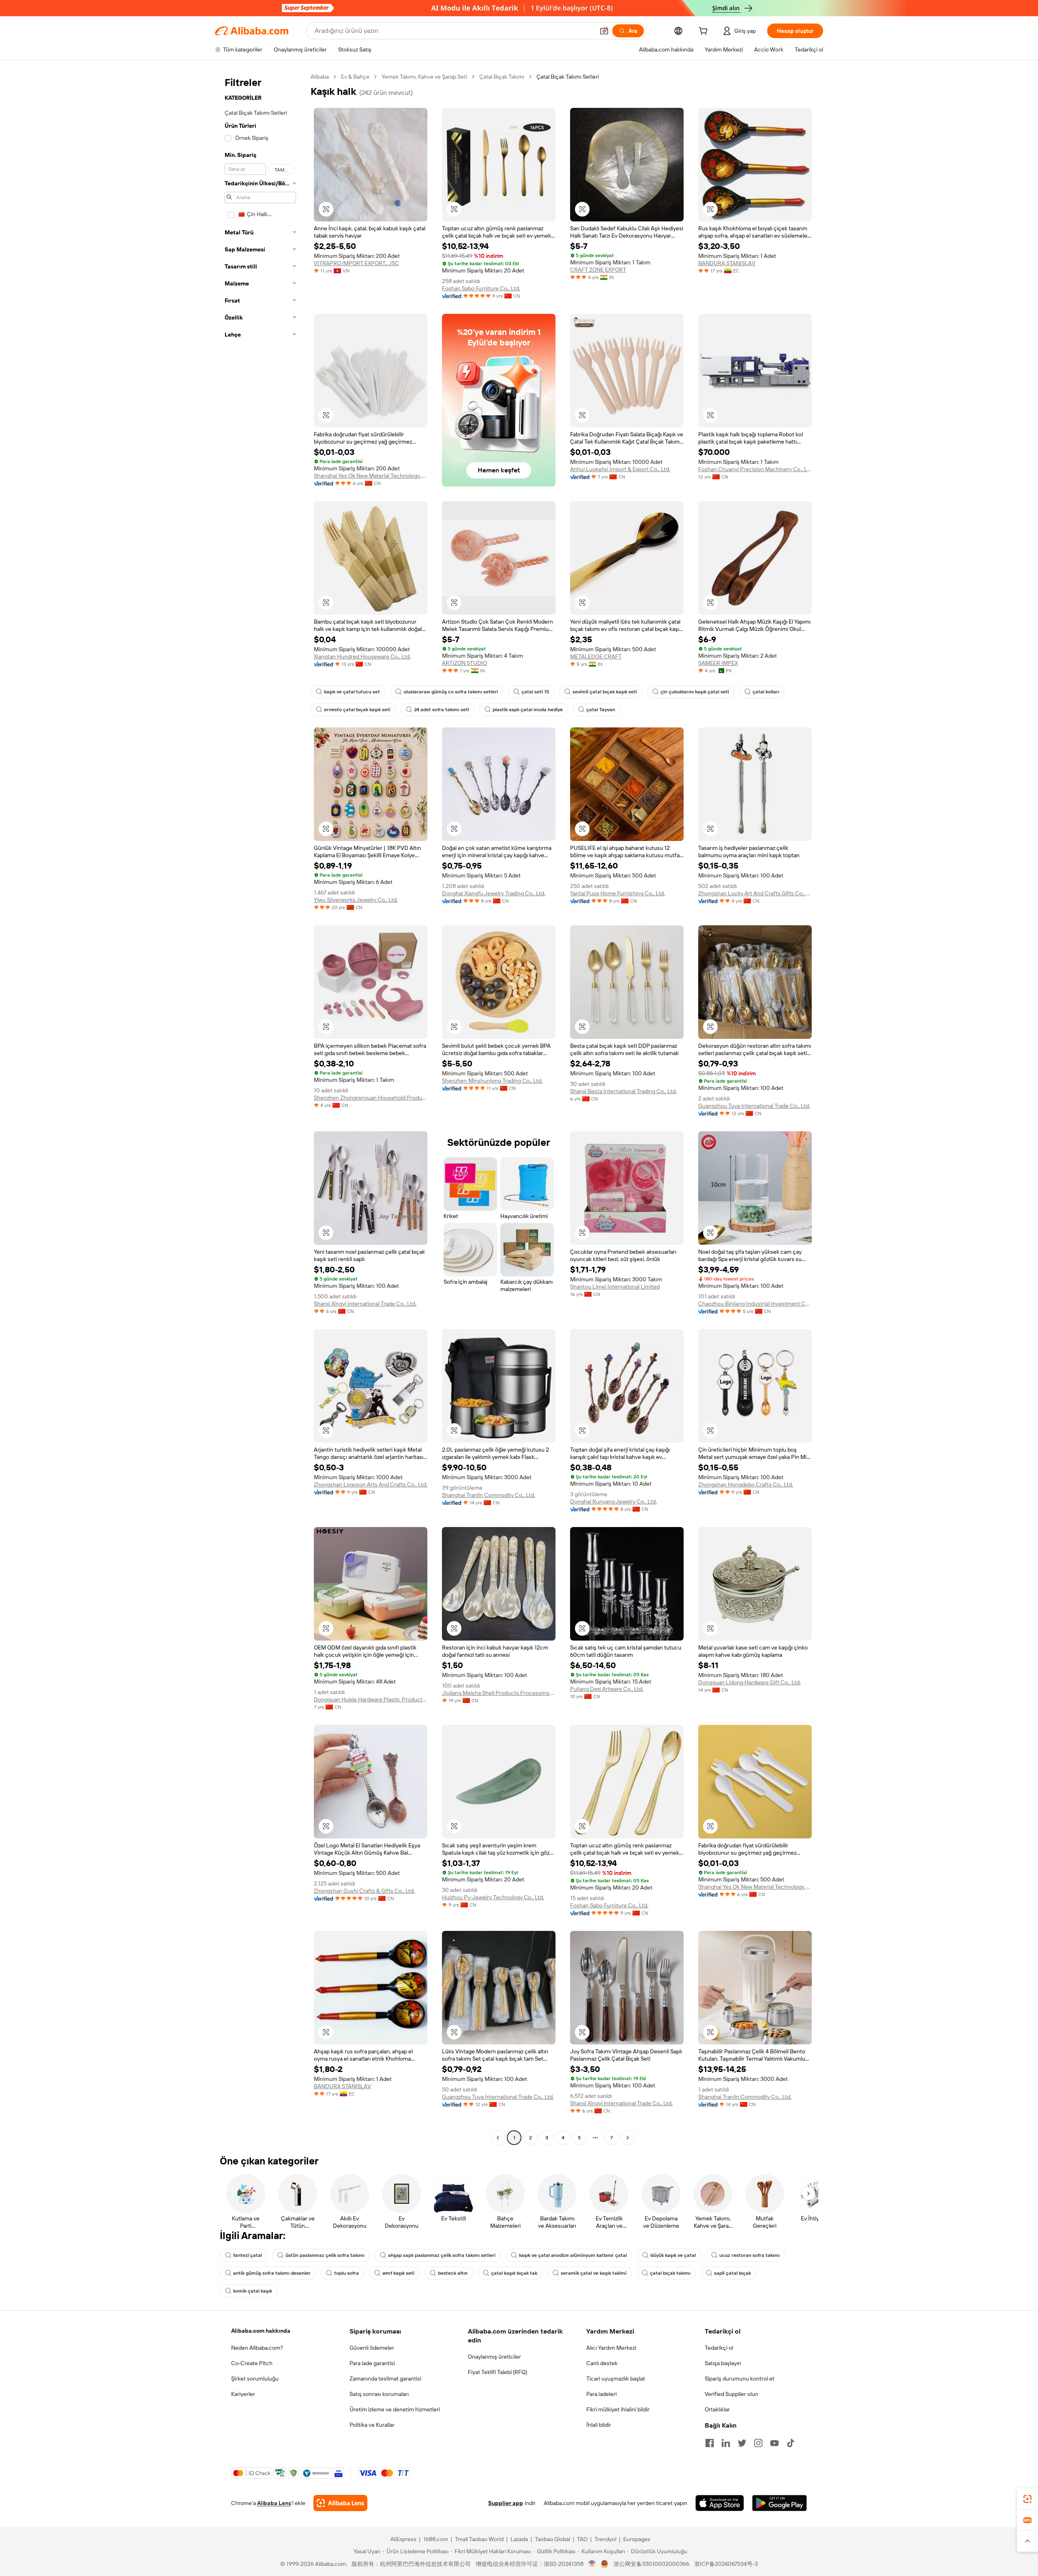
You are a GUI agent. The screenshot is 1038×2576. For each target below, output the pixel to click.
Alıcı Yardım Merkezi (611, 2348)
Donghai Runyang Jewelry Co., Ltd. (613, 1501)
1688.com (436, 2539)
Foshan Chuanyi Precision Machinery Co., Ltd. (755, 469)
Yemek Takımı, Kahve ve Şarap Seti (424, 77)
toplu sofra (346, 2273)
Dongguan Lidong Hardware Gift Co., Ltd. (750, 1682)
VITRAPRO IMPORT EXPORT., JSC (356, 263)
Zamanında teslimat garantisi (385, 2379)
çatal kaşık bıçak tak (514, 2273)
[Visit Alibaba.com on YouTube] (774, 2443)
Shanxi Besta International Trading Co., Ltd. (623, 1091)
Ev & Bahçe (355, 77)
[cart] (705, 32)
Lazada (519, 2539)
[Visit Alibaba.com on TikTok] (791, 2443)
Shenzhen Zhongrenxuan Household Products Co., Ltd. (371, 1098)
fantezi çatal (248, 2255)
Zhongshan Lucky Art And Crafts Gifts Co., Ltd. (755, 893)
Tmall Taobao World (479, 2539)
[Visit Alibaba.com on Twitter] (742, 2443)
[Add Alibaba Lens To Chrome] (340, 2503)
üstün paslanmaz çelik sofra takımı (325, 2255)
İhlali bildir (599, 2425)
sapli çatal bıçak (732, 2273)
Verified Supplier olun (731, 2394)
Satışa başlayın (723, 2363)
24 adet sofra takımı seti (442, 710)
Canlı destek (602, 2363)
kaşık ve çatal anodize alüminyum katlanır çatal (573, 2255)
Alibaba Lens (274, 2503)
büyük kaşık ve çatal (673, 2255)
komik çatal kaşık (253, 2291)
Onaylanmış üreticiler (494, 2357)
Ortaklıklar (717, 2409)
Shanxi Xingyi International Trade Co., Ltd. (365, 1304)
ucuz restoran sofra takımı (750, 2255)
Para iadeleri (602, 2394)
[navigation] (260, 1108)
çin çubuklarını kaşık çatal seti (695, 692)
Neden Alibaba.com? (257, 2348)
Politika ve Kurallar (372, 2425)
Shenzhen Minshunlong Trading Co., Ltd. (492, 1081)
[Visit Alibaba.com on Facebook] (710, 2443)
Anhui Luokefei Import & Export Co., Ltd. (620, 469)
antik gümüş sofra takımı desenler (272, 2273)
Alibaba (320, 77)
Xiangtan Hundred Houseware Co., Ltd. (362, 656)
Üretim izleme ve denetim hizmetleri (395, 2409)
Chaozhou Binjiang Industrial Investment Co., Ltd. (755, 1304)
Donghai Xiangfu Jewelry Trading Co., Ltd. (494, 893)
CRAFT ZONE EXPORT (598, 270)
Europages (637, 2539)
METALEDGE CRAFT (596, 656)
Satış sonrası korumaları (379, 2394)
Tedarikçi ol (719, 2348)
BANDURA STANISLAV (727, 263)
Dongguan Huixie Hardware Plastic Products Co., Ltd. (371, 1699)
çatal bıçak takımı (670, 2273)
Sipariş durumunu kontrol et (740, 2379)
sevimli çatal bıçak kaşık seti (605, 692)
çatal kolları (766, 692)
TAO (582, 2539)
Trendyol (605, 2539)
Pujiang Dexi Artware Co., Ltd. (607, 1689)
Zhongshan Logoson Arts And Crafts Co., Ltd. (371, 1484)
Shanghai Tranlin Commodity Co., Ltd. (489, 1495)
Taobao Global (552, 2539)
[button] (604, 31)
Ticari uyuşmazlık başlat (616, 2379)
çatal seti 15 (535, 692)
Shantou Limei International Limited (615, 1287)
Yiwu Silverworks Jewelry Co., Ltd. (356, 900)
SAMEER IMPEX (718, 663)
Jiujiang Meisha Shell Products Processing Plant (499, 1693)
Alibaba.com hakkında (261, 2331)
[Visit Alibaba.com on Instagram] (758, 2443)
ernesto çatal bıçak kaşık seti (357, 710)
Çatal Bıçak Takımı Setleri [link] (568, 77)
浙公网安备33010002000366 (651, 2564)
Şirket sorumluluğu (255, 2379)
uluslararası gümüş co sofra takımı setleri (451, 692)
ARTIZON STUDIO (464, 663)
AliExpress (403, 2539)
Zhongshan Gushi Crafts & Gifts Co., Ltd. (364, 1891)
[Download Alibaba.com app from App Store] (720, 2503)
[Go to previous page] (498, 2138)
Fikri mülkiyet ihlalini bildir (618, 2409)
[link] (1027, 2499)
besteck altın (453, 2273)
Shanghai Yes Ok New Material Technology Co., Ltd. (371, 476)
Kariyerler (243, 2394)
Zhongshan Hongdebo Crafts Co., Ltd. (746, 1484)
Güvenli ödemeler (372, 2348)
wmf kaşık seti (398, 2273)
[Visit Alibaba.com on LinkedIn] (726, 2443)
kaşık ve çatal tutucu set (352, 692)
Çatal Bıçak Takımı (502, 77)
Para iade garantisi (372, 2363)
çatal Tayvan (601, 710)
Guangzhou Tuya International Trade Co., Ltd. (754, 1106)
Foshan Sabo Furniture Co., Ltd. (481, 288)
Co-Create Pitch (252, 2363)
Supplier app (506, 2503)
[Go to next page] (628, 2138)
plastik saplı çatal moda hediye (528, 710)
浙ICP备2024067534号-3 (726, 2564)
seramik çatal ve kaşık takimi (594, 2273)
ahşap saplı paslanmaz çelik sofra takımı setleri (442, 2255)
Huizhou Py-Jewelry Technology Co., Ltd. (493, 1897)
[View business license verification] (592, 2564)
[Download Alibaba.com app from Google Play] (780, 2503)
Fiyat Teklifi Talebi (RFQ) (498, 2372)
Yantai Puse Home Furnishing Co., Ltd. (618, 893)
